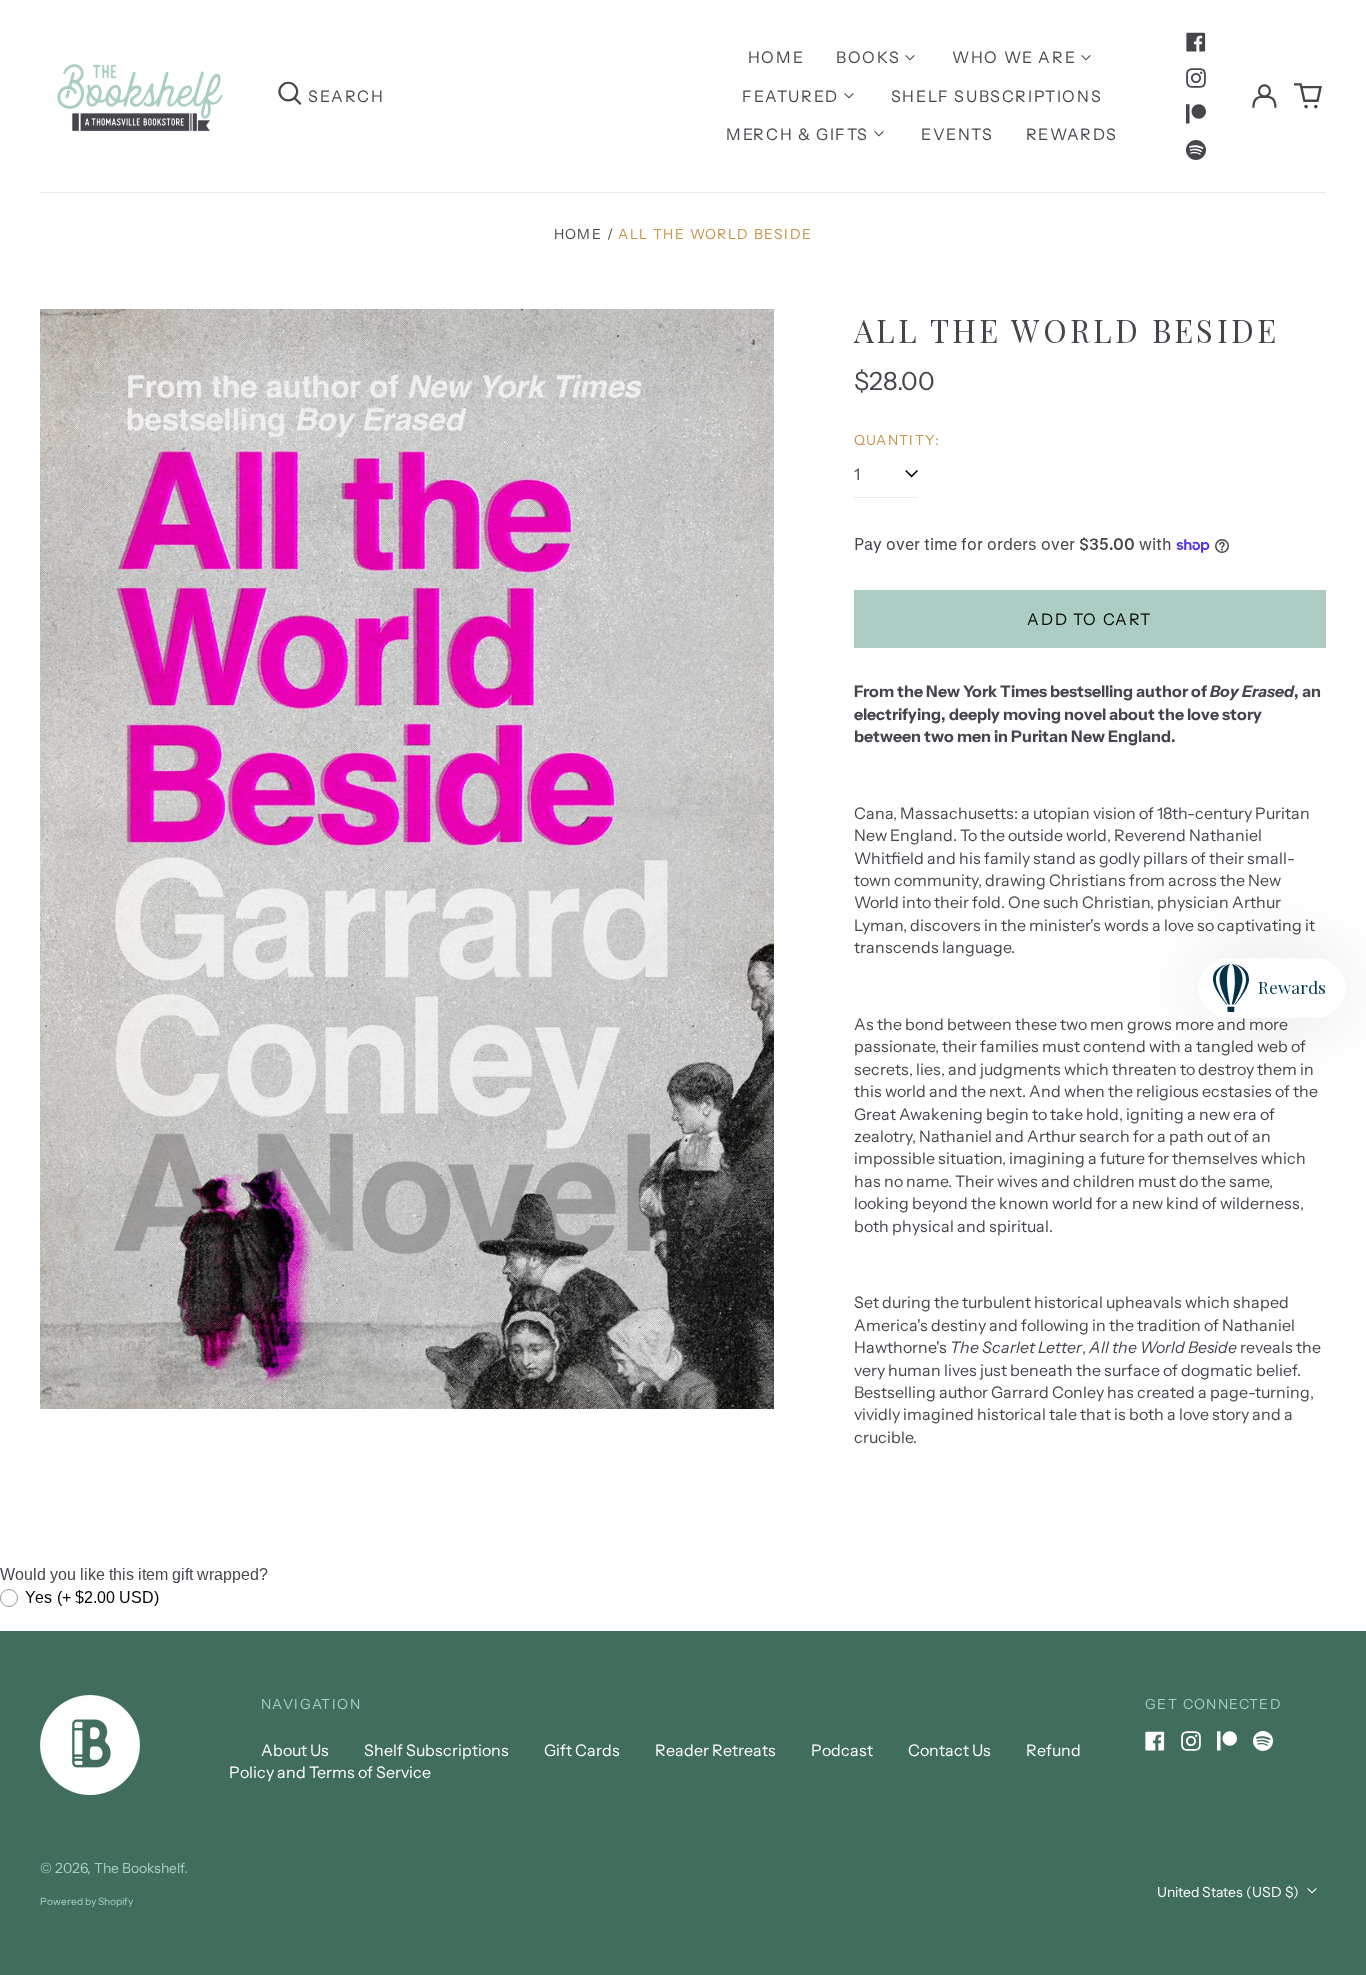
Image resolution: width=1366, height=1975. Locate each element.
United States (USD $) (1229, 1892)
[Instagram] (1196, 78)
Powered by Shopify (86, 1901)
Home (776, 57)
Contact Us (949, 1750)
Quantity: (897, 440)
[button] (1308, 96)
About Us (295, 1750)
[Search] (290, 95)
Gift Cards (582, 1750)
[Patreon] (1196, 114)
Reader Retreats (715, 1750)
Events (957, 134)
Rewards (1072, 134)
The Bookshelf (139, 1868)
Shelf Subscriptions (996, 96)
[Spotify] (1196, 150)
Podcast (842, 1750)
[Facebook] (1196, 42)
